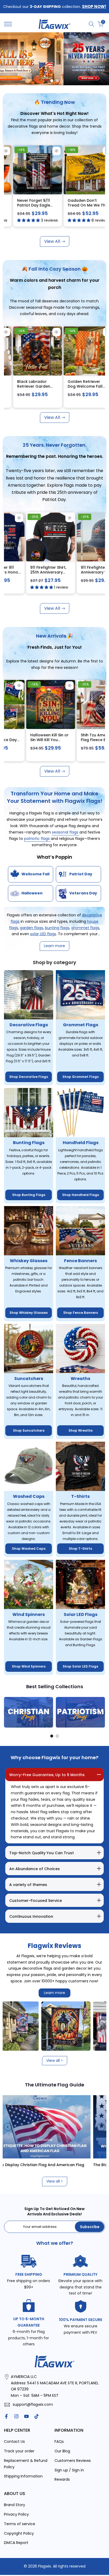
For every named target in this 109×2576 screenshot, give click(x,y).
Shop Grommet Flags (81, 1077)
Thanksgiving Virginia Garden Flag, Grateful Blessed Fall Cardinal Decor (56, 389)
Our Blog (62, 2451)
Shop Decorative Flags (29, 1077)
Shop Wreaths (81, 1430)
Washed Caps (29, 1496)
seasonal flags (66, 832)
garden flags (31, 928)
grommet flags (85, 928)
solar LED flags (43, 934)
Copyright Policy (19, 2533)
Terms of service (20, 2524)
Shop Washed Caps (29, 1549)
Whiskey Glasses (29, 1261)
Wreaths (80, 1379)
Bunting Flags (29, 1143)
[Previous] (8, 1712)
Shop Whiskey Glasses (29, 1313)
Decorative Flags (29, 1025)
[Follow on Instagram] (16, 2416)
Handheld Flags (81, 1143)
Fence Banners (80, 1261)
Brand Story (15, 2505)
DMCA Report (16, 2543)
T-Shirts (80, 1496)
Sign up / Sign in (69, 2470)
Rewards (62, 2479)
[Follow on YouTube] (26, 2416)
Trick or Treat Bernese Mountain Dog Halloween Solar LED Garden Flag (72, 742)
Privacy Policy (16, 2514)
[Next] (101, 1712)
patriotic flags (37, 839)
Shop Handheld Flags (81, 1195)
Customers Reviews (73, 2461)
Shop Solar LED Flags (80, 1666)
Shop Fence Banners (81, 1313)
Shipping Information (23, 2476)
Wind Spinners (29, 1614)
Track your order (19, 2451)
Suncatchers (29, 1379)
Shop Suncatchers (29, 1430)
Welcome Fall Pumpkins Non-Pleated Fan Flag (88, 205)
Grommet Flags (81, 1025)
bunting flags (57, 928)
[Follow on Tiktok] (37, 2416)
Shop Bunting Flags (29, 1195)
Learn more (54, 1993)
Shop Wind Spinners (29, 1666)
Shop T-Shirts (80, 1549)
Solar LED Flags (81, 1614)
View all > (55, 2060)
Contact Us (14, 2441)
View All (52, 241)
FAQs (59, 2441)
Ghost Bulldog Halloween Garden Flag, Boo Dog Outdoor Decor (19, 742)
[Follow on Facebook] (6, 2416)
